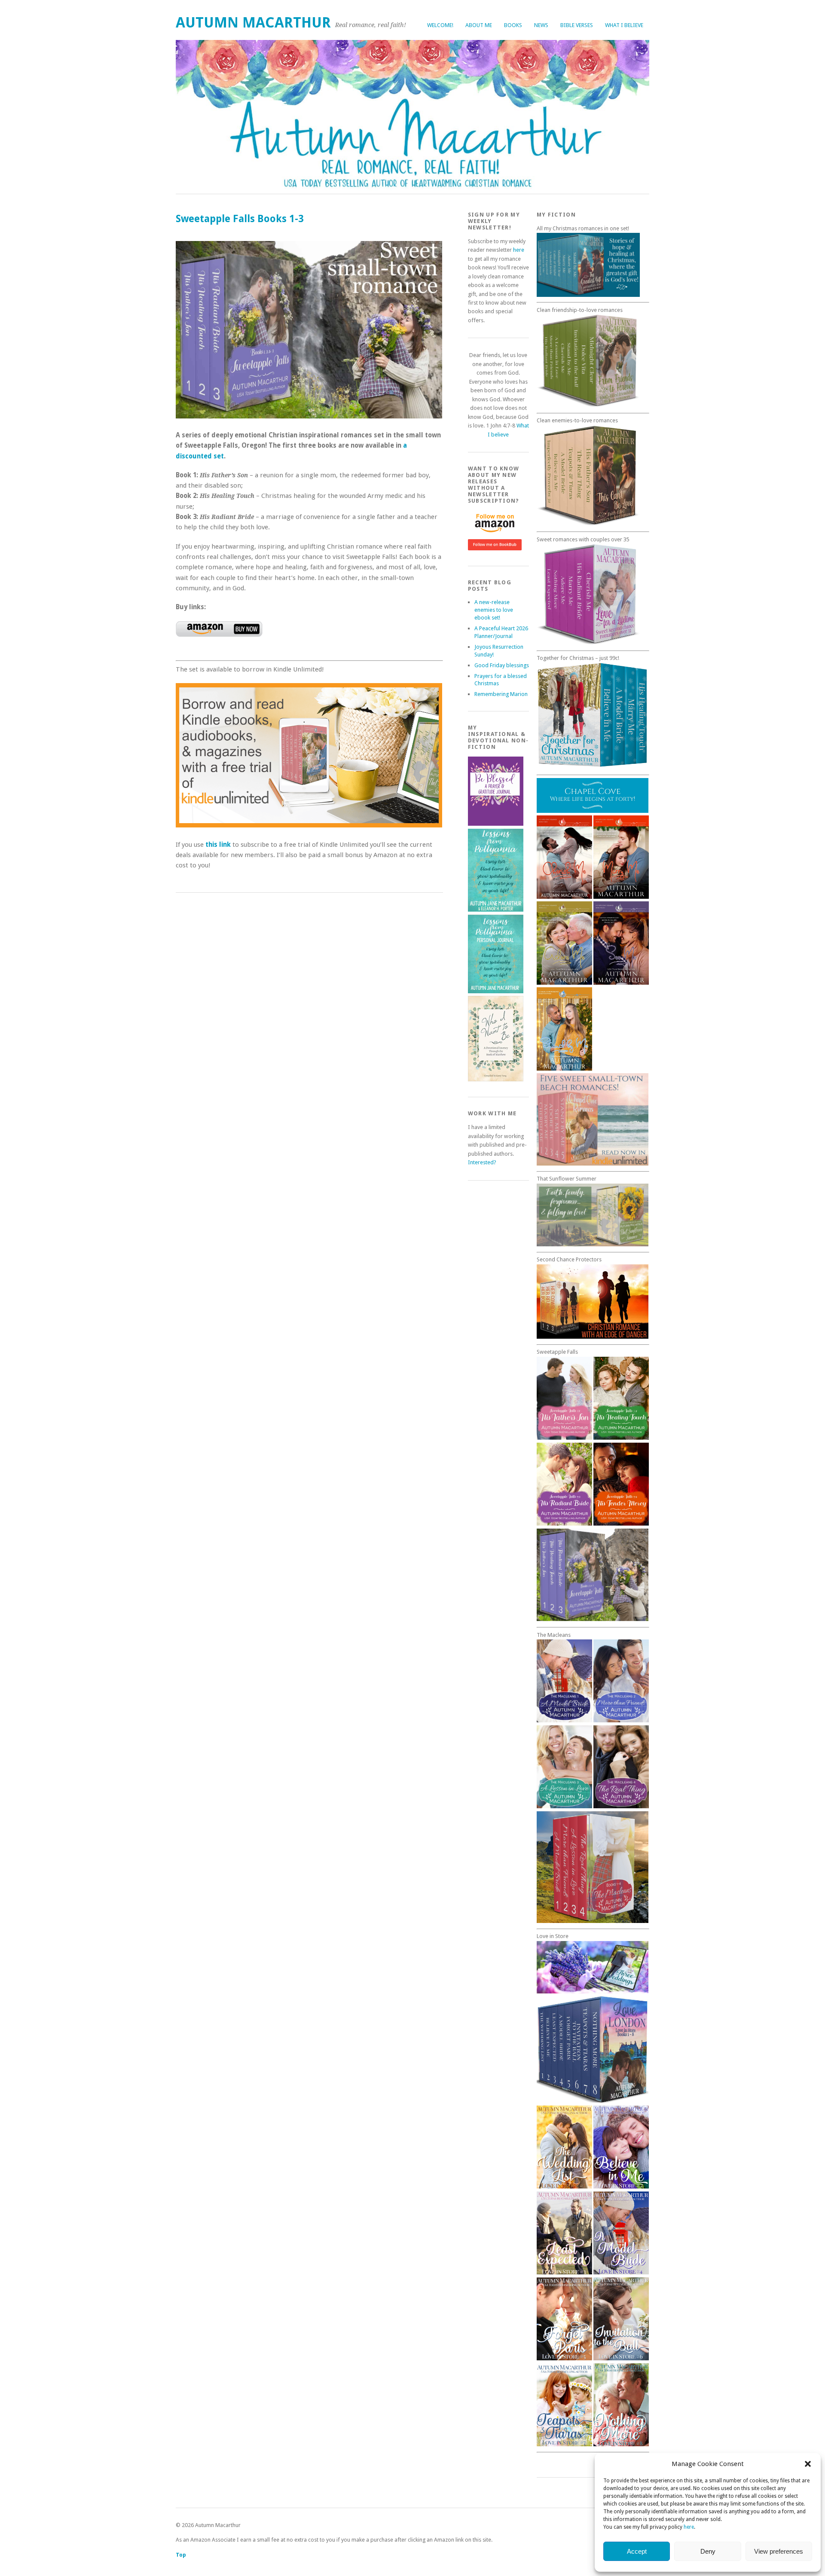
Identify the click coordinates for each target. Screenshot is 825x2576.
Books (513, 25)
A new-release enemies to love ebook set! (494, 610)
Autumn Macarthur (253, 23)
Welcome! (440, 25)
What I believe (624, 25)
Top (181, 2555)
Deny (708, 2551)
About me (479, 25)
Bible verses (577, 25)
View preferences (779, 2551)
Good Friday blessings (502, 665)
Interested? (482, 1162)
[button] (808, 2464)
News (541, 25)
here (689, 2527)
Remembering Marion (501, 694)
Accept (637, 2551)
